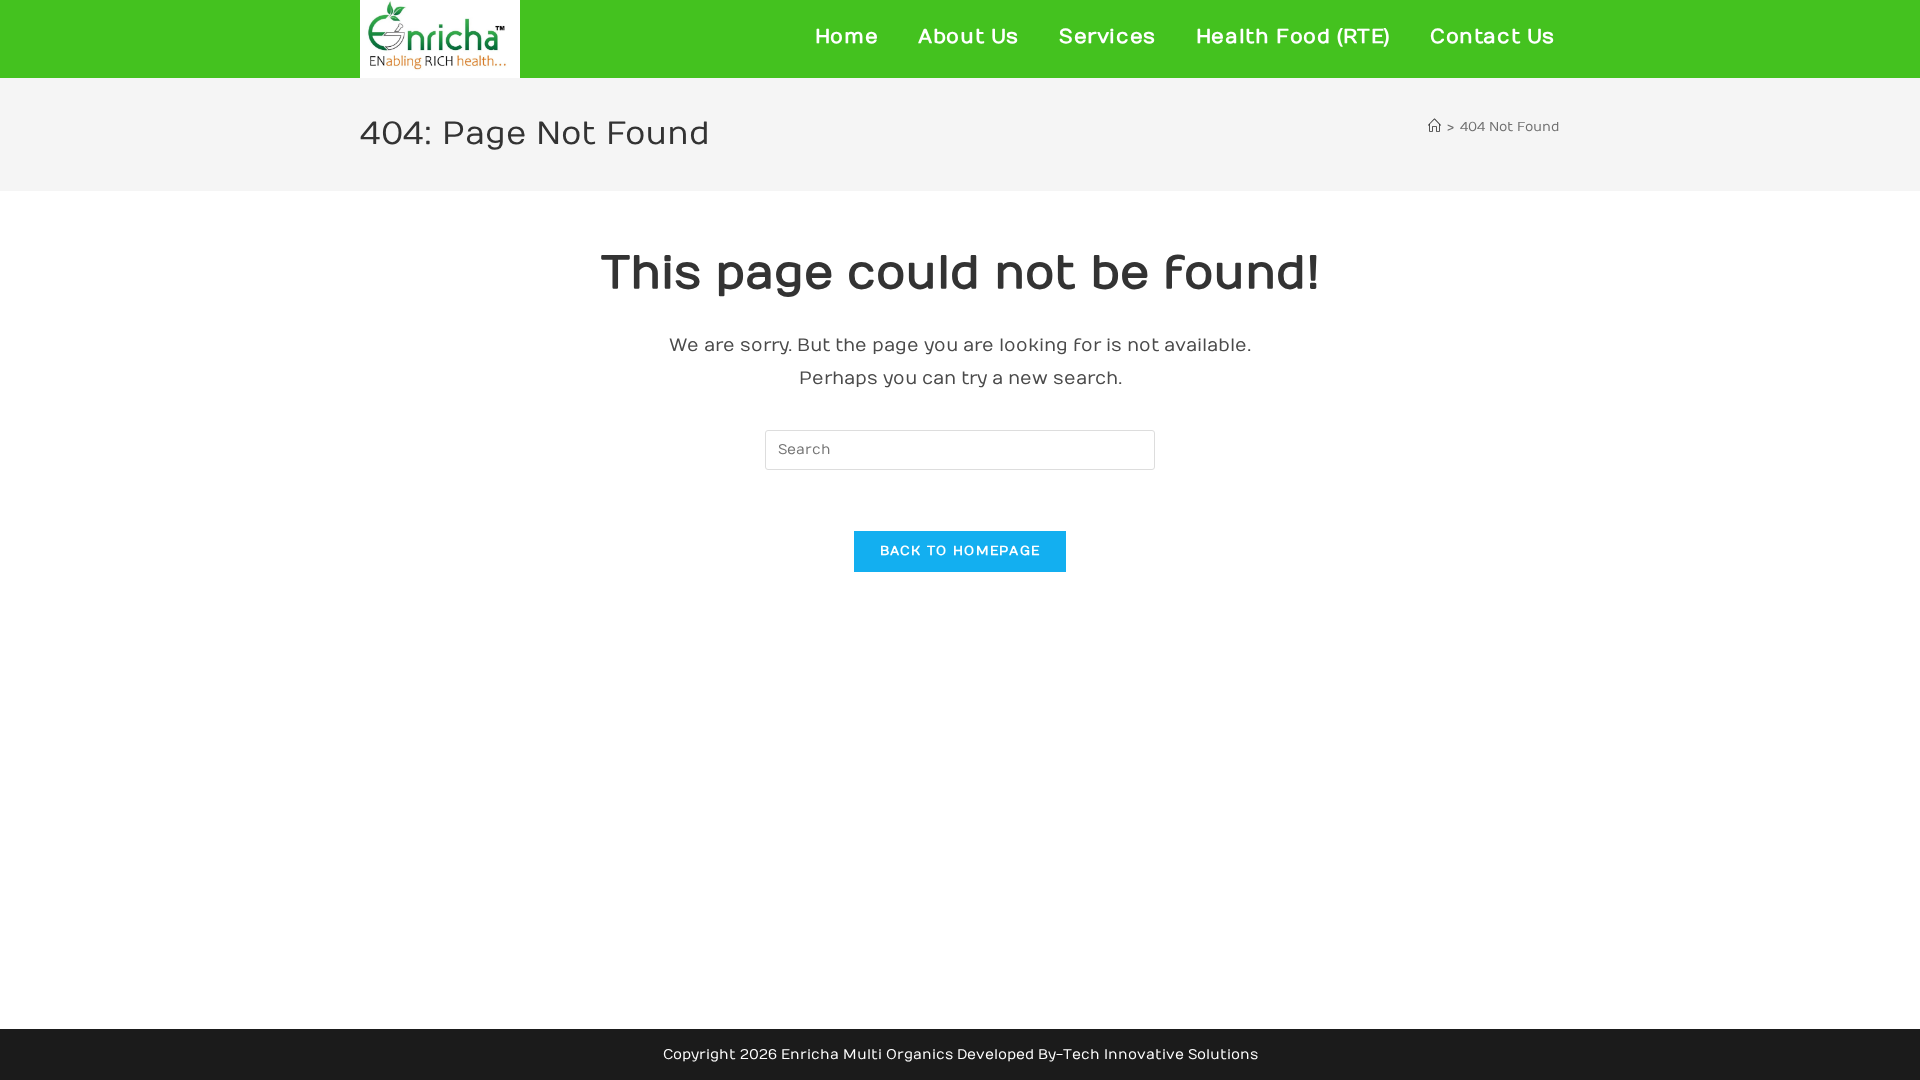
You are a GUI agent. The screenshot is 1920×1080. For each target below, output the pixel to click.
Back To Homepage (960, 551)
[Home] (1434, 127)
